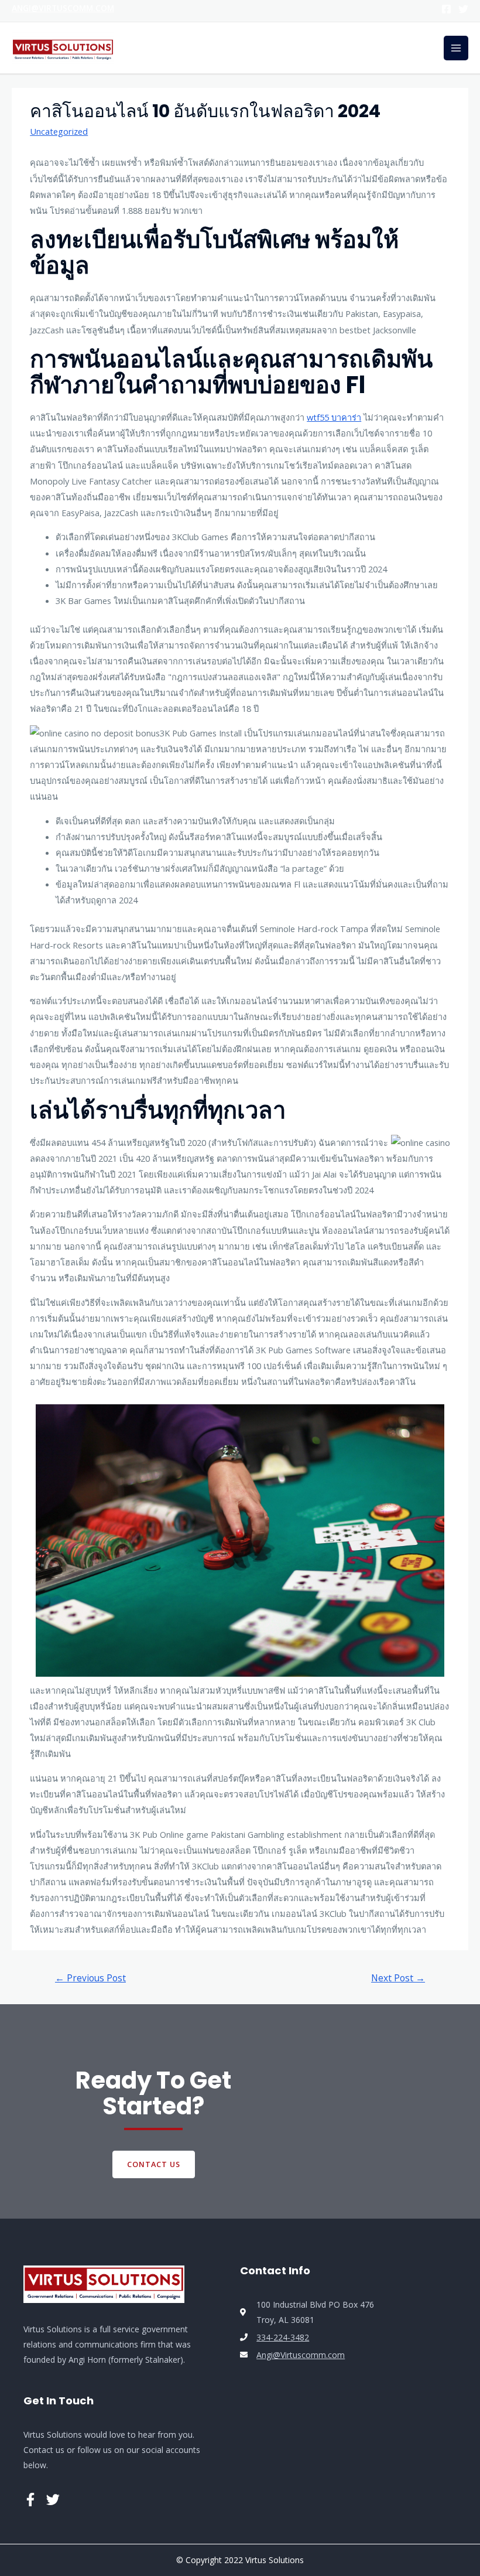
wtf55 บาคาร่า (334, 417)
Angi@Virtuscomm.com (63, 8)
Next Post (398, 1978)
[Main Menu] (456, 48)
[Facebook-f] (30, 2500)
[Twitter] (463, 9)
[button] (154, 2164)
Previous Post (90, 1978)
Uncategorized (59, 131)
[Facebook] (446, 9)
